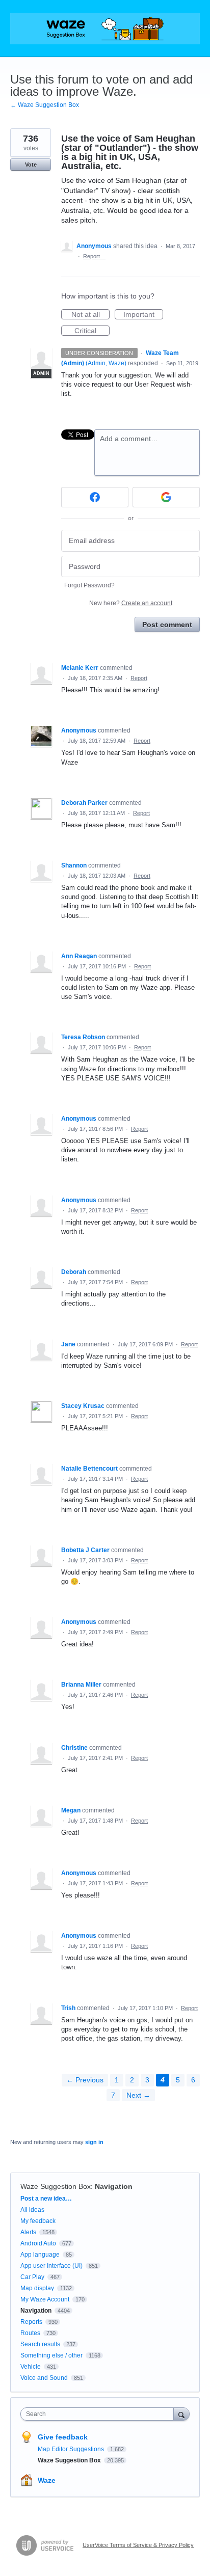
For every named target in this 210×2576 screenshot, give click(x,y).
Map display (37, 2288)
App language (40, 2255)
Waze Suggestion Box (56, 2186)
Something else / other (51, 2355)
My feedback (38, 2221)
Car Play (32, 2277)
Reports (31, 2322)
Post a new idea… (46, 2199)
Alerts (28, 2232)
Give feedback (63, 2437)
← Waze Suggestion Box (45, 105)
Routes (30, 2333)
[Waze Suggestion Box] (105, 29)
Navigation (114, 2186)
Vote (31, 165)
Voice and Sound (44, 2378)
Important (143, 315)
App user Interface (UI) (51, 2266)
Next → (138, 2095)
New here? (131, 603)
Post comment (167, 625)
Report (139, 678)
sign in (94, 2142)
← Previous (85, 2080)
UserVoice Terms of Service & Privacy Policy (138, 2545)
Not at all (90, 315)
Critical (92, 331)
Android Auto (38, 2243)
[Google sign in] (166, 497)
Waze (47, 2480)
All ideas (32, 2210)
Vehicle (31, 2367)
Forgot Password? (89, 585)
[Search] (181, 2414)
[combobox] (99, 2414)
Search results (40, 2344)
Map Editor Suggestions (72, 2449)
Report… (94, 256)
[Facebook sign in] (95, 497)
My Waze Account (45, 2299)
